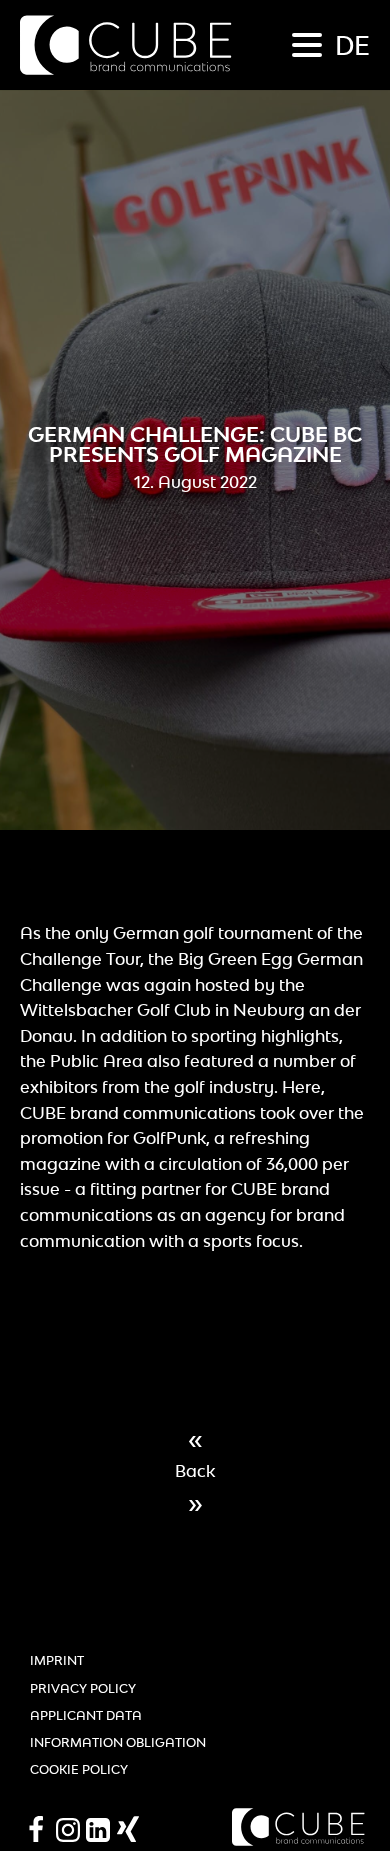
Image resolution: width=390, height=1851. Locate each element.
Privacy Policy (83, 1688)
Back (195, 1471)
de (352, 45)
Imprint (57, 1660)
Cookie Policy (79, 1769)
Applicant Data (86, 1715)
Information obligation (118, 1742)
